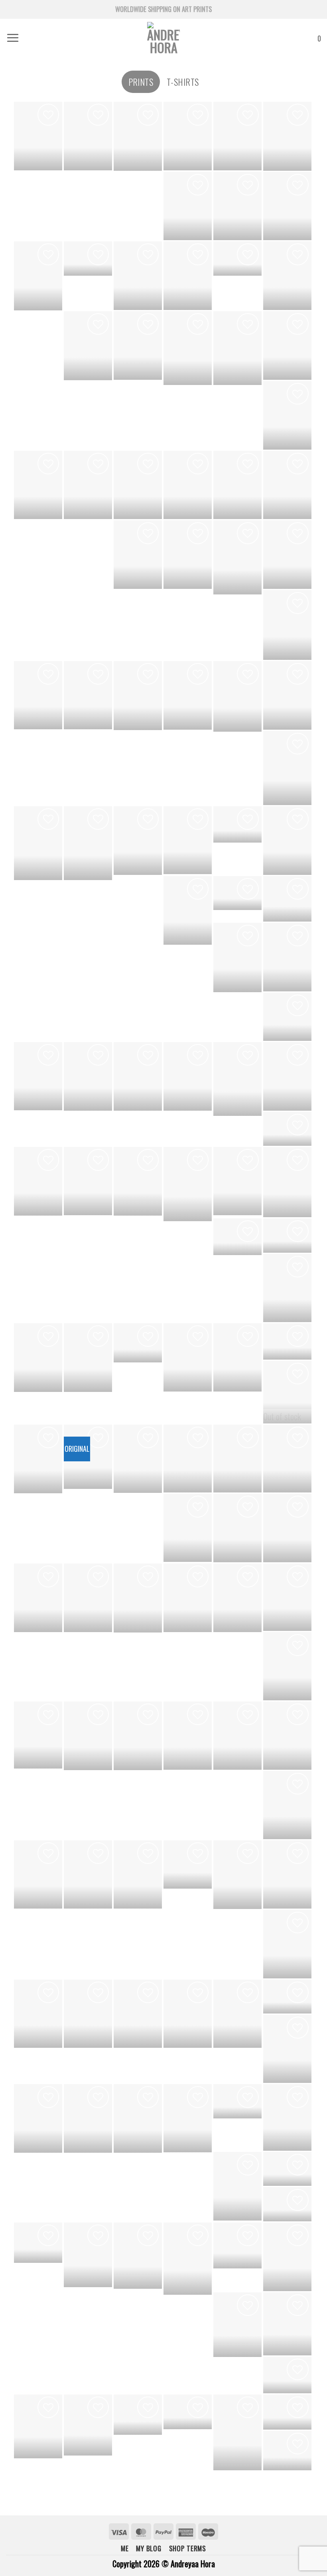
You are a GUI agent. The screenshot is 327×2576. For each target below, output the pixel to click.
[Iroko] (138, 2118)
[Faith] (38, 843)
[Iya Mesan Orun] (237, 1875)
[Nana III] (287, 555)
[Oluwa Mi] (237, 206)
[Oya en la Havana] (237, 1237)
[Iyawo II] (138, 1874)
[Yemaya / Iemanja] (287, 1874)
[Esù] (237, 2325)
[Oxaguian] (38, 2243)
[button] (13, 38)
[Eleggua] (237, 696)
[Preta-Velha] (237, 1181)
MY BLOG (149, 2548)
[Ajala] (237, 957)
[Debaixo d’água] (237, 1357)
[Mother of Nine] (287, 695)
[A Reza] (38, 485)
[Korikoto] (188, 485)
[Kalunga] (287, 899)
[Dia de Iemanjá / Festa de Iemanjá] (38, 695)
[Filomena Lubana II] (287, 415)
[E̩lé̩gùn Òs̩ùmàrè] (138, 1459)
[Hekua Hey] (287, 1944)
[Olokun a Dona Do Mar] (237, 1079)
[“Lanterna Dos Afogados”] (88, 485)
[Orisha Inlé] (237, 2014)
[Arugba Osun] (88, 1076)
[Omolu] (237, 1736)
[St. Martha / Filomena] (138, 1736)
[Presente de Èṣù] (287, 136)
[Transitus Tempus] (237, 348)
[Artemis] (287, 1459)
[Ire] (287, 1129)
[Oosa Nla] (88, 1358)
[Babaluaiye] (287, 1341)
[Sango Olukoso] (287, 1017)
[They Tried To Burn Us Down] (287, 768)
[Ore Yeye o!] (237, 893)
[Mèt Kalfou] (237, 1459)
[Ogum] (287, 2169)
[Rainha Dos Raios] (237, 258)
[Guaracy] (287, 1182)
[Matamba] (188, 1528)
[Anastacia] (188, 2118)
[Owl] (237, 824)
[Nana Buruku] (287, 2451)
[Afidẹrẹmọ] (188, 910)
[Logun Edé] (138, 2256)
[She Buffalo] (38, 2014)
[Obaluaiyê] (287, 2324)
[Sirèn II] (287, 485)
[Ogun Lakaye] (287, 1076)
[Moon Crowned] (38, 1076)
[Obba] (237, 2186)
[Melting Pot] (88, 346)
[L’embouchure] (237, 136)
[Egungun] (188, 1184)
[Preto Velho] (237, 1598)
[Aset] (88, 843)
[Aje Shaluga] (287, 625)
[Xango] (287, 2257)
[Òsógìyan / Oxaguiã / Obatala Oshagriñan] (188, 1598)
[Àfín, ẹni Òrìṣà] (88, 136)
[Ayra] (287, 1736)
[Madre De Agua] (88, 2014)
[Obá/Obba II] (138, 1598)
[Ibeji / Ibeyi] (188, 1864)
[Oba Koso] (38, 1459)
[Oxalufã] (38, 2426)
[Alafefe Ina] (38, 1358)
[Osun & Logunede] (188, 136)
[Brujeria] (138, 1181)
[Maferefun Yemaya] (188, 1357)
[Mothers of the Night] (38, 1598)
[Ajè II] (138, 136)
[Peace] (88, 695)
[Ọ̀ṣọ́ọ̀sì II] (287, 957)
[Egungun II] (188, 1076)
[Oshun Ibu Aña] (287, 1236)
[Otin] (88, 2118)
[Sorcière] (287, 1385)
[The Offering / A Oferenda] (138, 554)
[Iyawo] (38, 1874)
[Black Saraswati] (88, 1598)
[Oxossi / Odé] (188, 2259)
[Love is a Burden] (188, 206)
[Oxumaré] (88, 2425)
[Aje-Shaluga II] (287, 1288)
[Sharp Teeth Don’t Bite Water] (188, 555)
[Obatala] (237, 2101)
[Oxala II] (188, 695)
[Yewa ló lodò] (138, 1076)
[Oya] (237, 2245)
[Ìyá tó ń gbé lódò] (287, 1528)
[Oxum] (138, 2415)
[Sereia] (287, 1805)
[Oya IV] (88, 1736)
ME (125, 2548)
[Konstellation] (188, 348)
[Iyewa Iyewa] (287, 276)
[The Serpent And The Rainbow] (38, 1181)
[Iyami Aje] (138, 841)
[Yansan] (38, 2118)
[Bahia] (38, 276)
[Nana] (88, 1874)
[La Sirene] (138, 2014)
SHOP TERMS (188, 2548)
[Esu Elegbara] (287, 1666)
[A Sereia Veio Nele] (138, 1343)
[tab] (141, 82)
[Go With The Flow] (138, 696)
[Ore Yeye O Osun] (188, 1736)
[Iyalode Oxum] (287, 1597)
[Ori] (287, 2049)
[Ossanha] (287, 2375)
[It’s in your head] (188, 2412)
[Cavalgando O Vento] (287, 1997)
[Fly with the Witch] (188, 840)
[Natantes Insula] (237, 485)
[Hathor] (237, 557)
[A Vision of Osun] (138, 485)
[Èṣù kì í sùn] (138, 275)
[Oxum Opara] (287, 2204)
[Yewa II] (237, 1528)
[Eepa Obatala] (88, 1181)
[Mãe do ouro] (38, 136)
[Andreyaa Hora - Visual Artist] (163, 38)
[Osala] (38, 1735)
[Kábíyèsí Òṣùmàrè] (287, 206)
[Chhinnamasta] (188, 2014)
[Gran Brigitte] (287, 345)
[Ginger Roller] (237, 2432)
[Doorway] (188, 276)
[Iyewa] (287, 2117)
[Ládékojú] (188, 1459)
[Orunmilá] (88, 2255)
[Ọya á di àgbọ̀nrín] (287, 841)
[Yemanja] (287, 2412)
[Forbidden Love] (88, 258)
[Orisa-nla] (138, 345)
